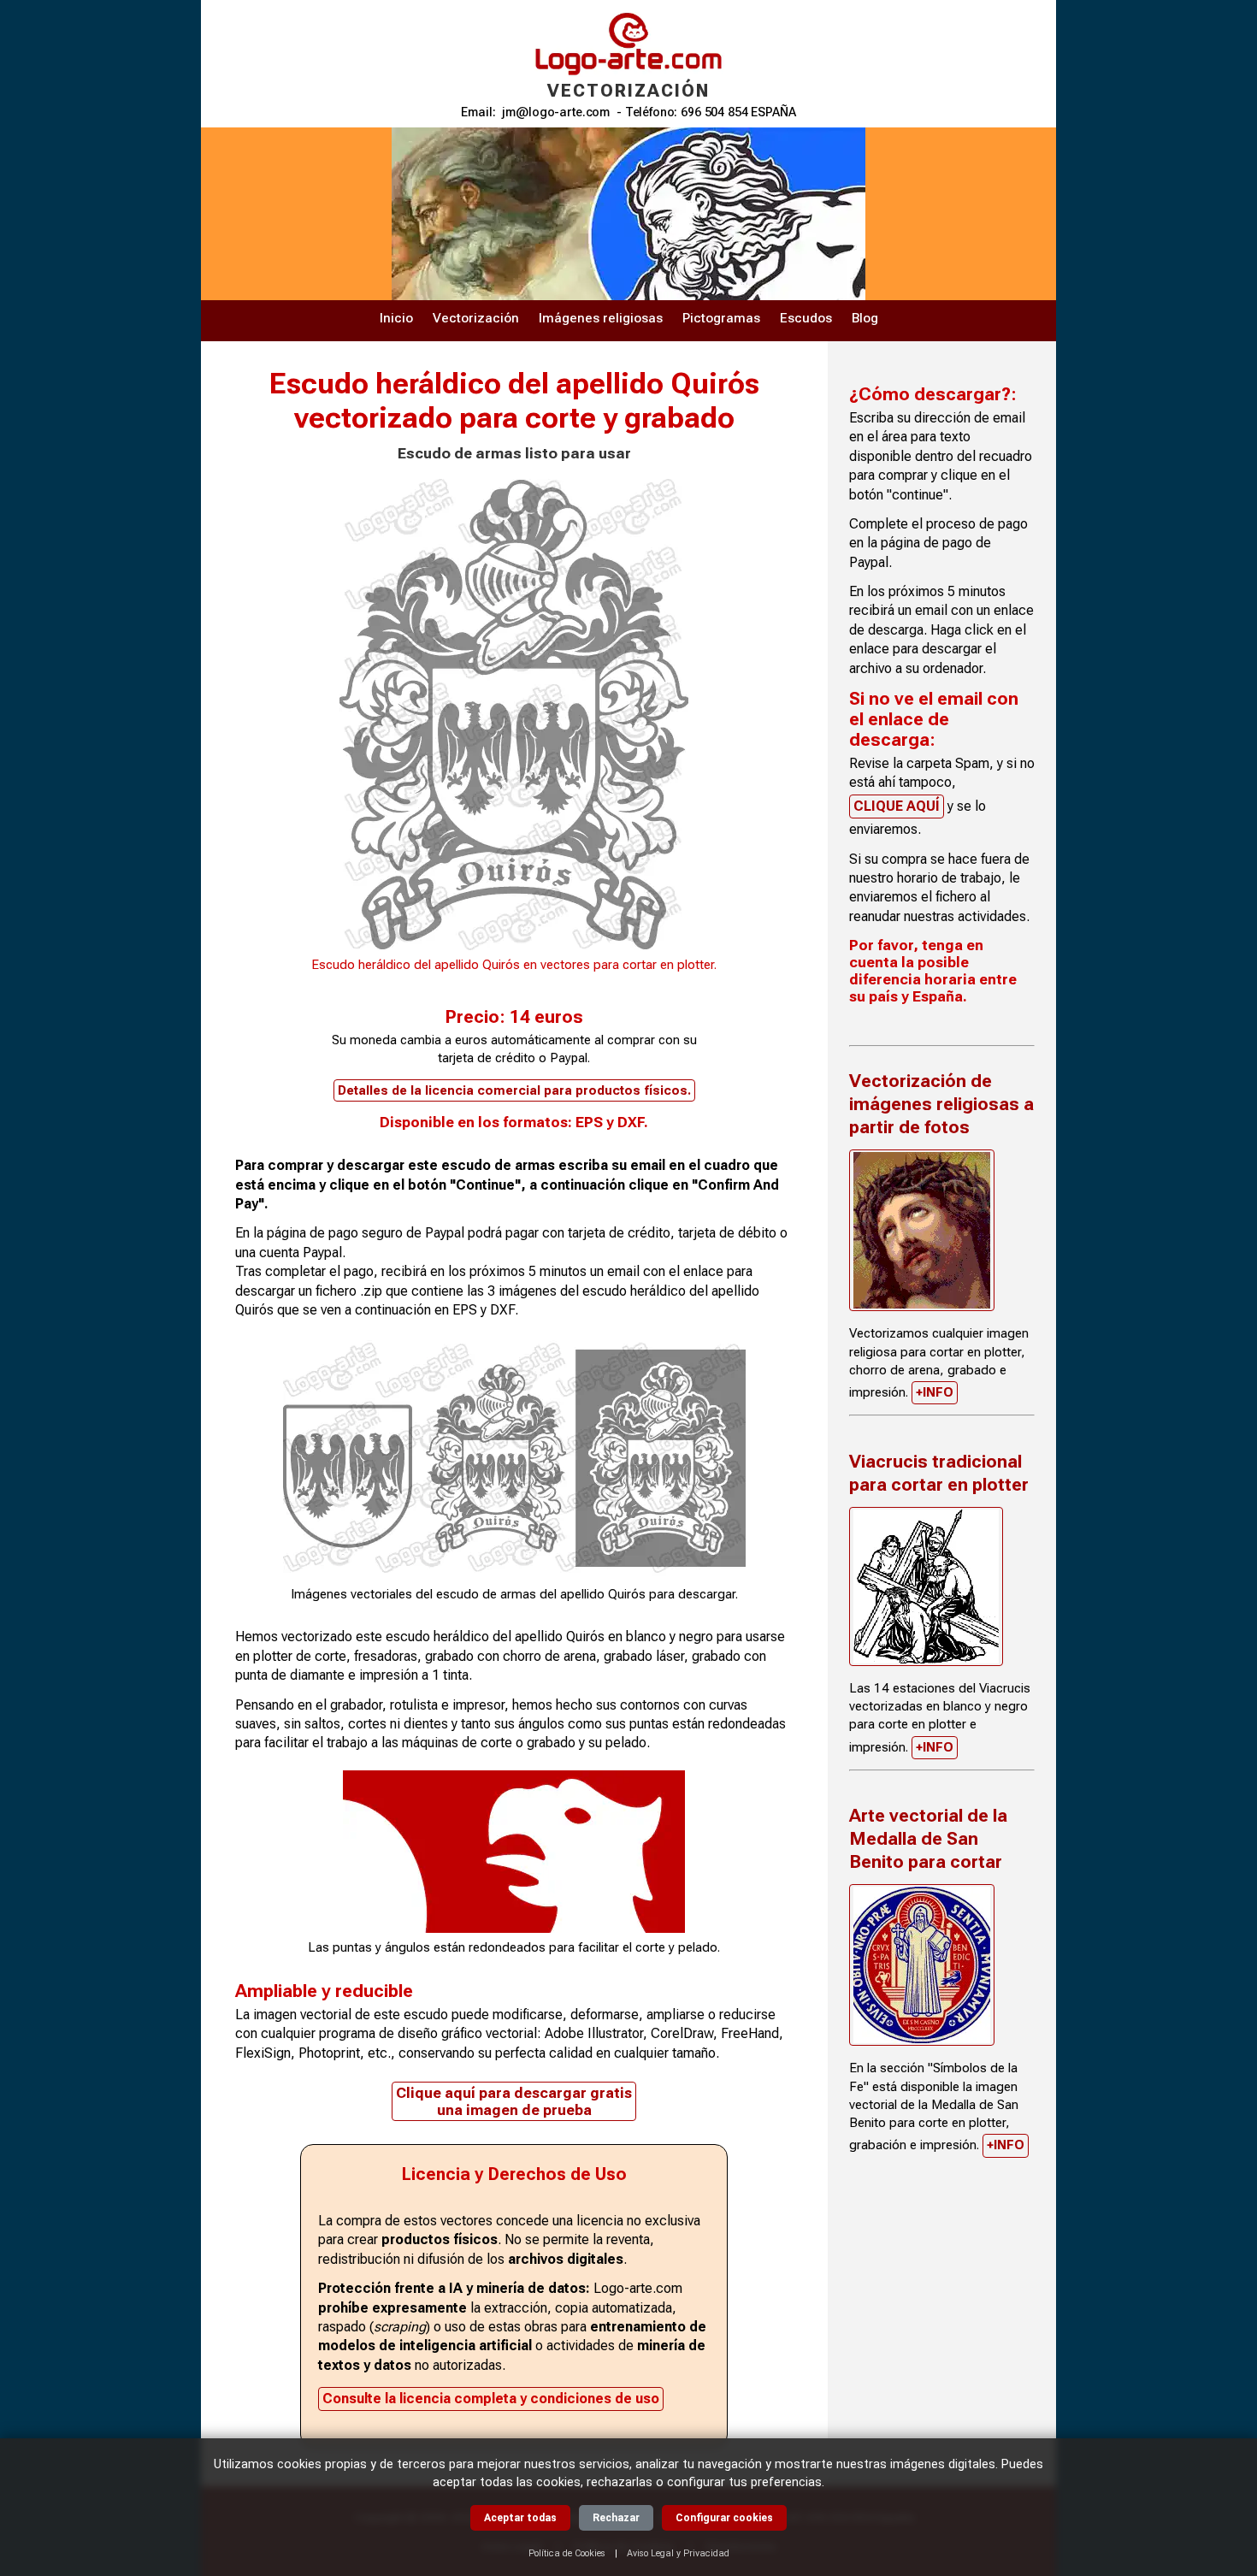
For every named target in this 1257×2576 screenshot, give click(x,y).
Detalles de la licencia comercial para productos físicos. (514, 1090)
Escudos (806, 318)
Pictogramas (721, 318)
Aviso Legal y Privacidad (678, 2553)
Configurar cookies (724, 2518)
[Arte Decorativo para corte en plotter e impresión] (922, 1230)
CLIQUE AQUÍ (897, 806)
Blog (865, 318)
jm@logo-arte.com (556, 112)
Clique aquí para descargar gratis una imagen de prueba (514, 2101)
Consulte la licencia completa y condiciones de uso (491, 2399)
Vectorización (476, 318)
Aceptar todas (520, 2518)
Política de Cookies (567, 2553)
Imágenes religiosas (601, 318)
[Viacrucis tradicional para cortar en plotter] (926, 1586)
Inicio (396, 318)
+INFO (935, 1392)
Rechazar (616, 2518)
